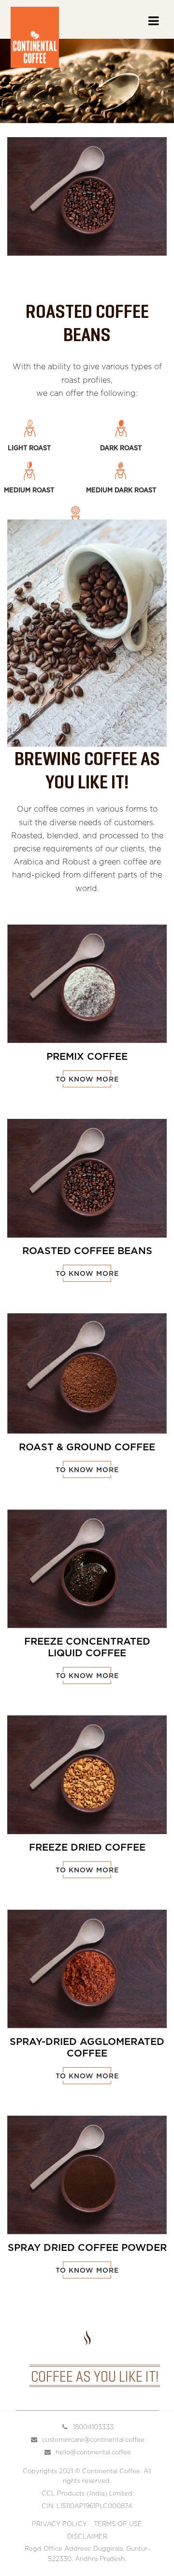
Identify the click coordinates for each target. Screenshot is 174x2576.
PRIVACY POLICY (59, 2524)
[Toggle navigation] (153, 25)
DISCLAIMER (87, 2537)
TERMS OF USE (118, 2524)
